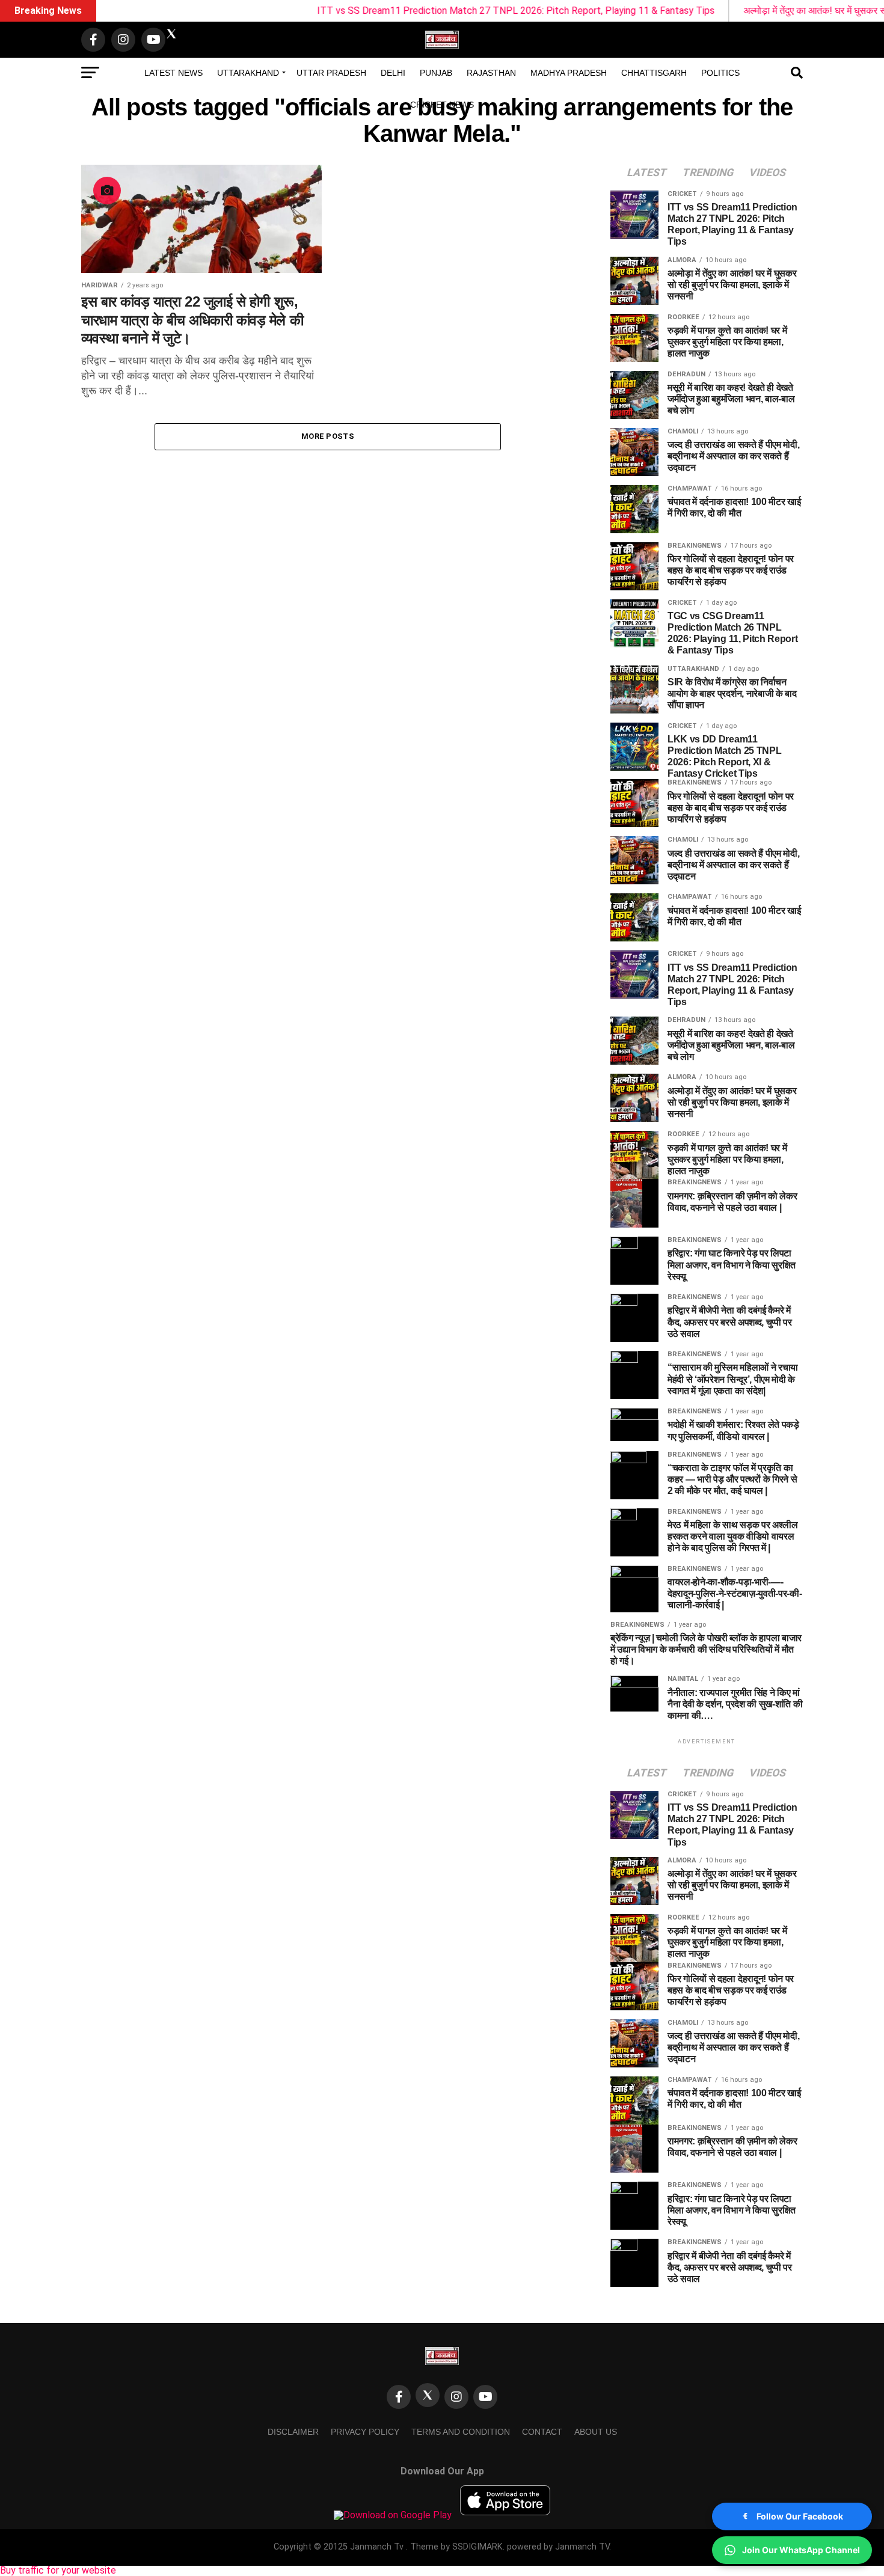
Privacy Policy (365, 2432)
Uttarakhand (248, 73)
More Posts (328, 436)
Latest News (173, 73)
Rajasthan (491, 73)
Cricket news (442, 105)
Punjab (436, 73)
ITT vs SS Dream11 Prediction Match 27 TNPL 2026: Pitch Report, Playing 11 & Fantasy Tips (441, 11)
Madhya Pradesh (569, 73)
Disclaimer (293, 2432)
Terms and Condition (461, 2432)
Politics (720, 73)
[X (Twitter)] (428, 2395)
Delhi (393, 73)
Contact (542, 2432)
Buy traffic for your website (58, 2570)
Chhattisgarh (654, 73)
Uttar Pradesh (331, 73)
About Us (596, 2432)
